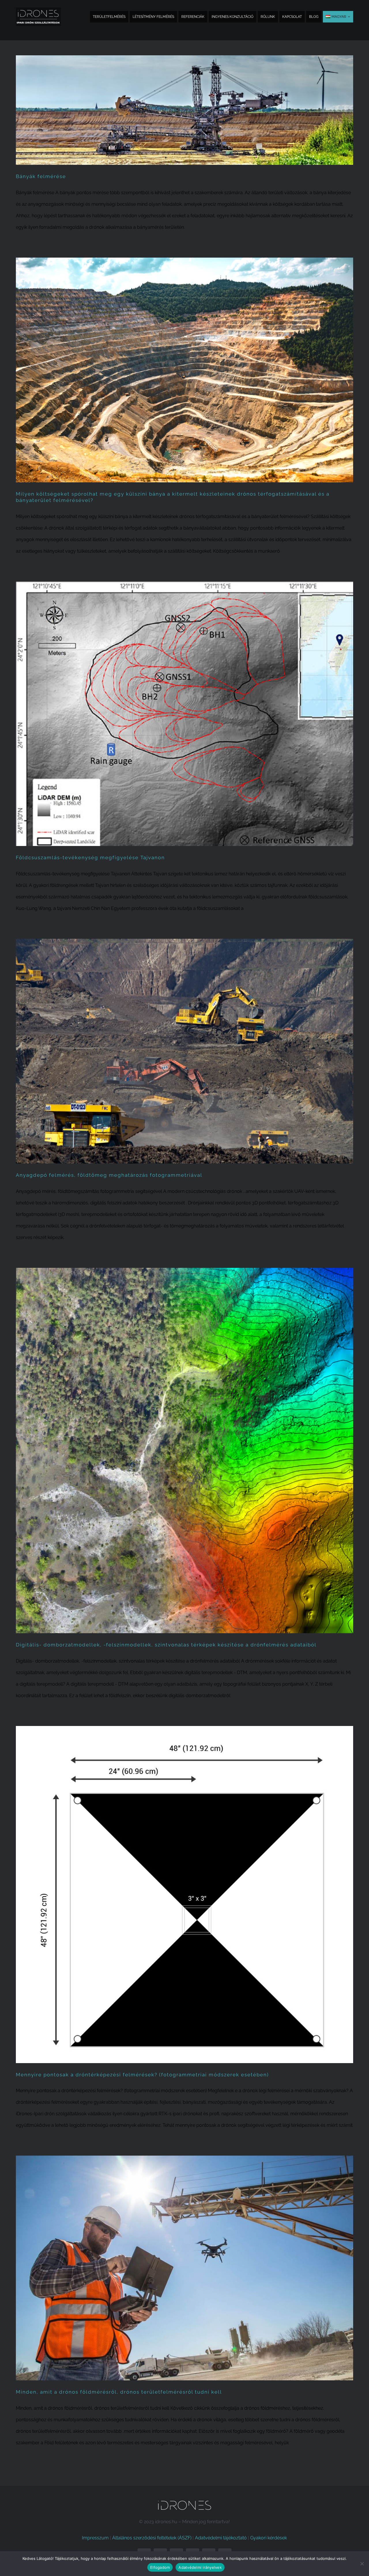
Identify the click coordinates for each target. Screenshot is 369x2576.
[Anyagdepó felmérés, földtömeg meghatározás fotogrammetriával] (184, 1051)
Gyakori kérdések (269, 2538)
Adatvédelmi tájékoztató (221, 2538)
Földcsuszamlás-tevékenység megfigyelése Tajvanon (90, 858)
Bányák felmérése (41, 176)
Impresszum (95, 2538)
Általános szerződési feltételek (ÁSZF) (152, 2538)
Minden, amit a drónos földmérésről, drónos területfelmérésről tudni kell (119, 2392)
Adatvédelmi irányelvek (200, 2567)
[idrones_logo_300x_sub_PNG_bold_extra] (38, 10)
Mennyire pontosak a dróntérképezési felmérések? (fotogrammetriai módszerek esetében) (142, 2075)
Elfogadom (160, 2567)
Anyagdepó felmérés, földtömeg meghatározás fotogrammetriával (109, 1175)
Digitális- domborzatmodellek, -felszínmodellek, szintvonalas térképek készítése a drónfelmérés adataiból (166, 1645)
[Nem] (362, 2564)
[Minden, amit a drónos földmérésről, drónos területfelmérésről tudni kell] (184, 2268)
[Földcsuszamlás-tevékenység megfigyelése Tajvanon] (184, 714)
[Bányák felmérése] (184, 110)
